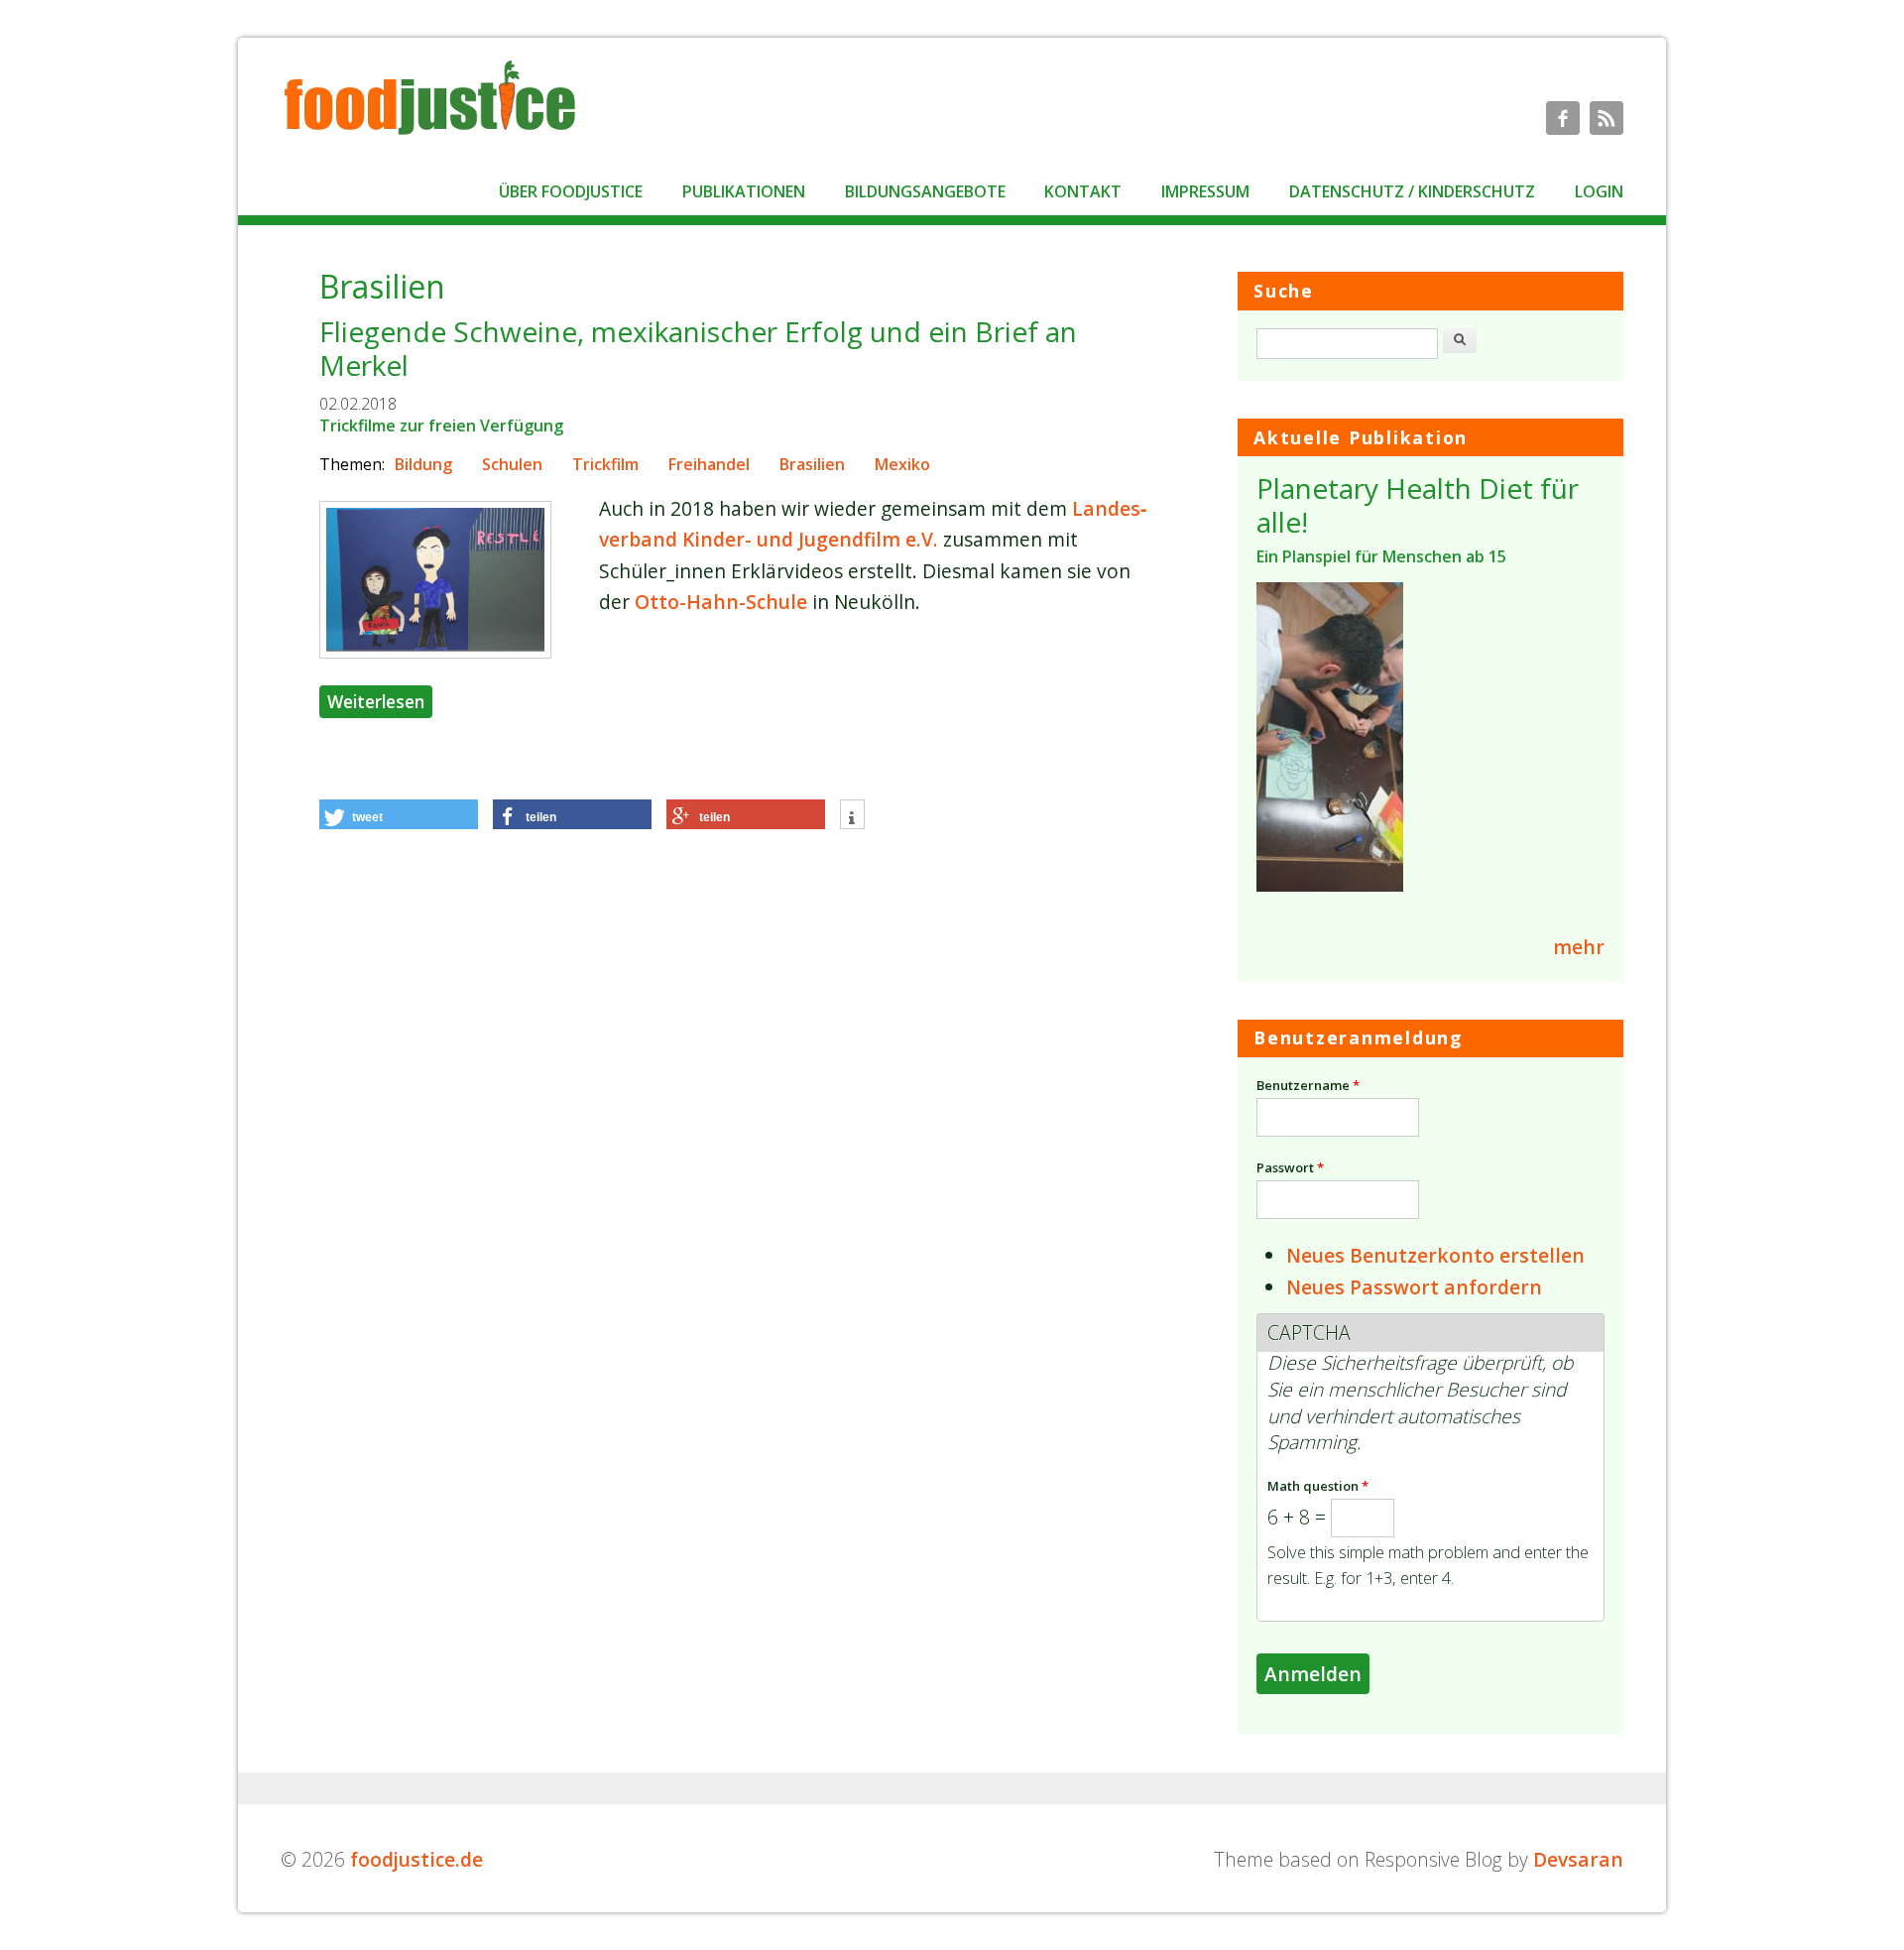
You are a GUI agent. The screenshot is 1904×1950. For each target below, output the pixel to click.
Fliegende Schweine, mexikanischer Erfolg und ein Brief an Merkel (698, 348)
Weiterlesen (380, 700)
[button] (399, 814)
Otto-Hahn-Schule (721, 602)
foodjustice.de (416, 1859)
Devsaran (1578, 1859)
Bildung (423, 464)
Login (1599, 191)
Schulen (512, 464)
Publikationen (744, 191)
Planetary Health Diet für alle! (1418, 505)
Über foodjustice (571, 191)
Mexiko (902, 464)
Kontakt (1083, 191)
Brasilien (812, 464)
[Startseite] (429, 133)
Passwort (1290, 1167)
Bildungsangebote (925, 191)
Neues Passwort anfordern (1414, 1287)
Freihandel (709, 464)
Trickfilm (605, 464)
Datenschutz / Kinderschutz (1412, 191)
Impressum (1205, 191)
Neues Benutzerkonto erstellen (1435, 1255)
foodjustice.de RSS (1606, 118)
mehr (1579, 947)
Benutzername (1308, 1085)
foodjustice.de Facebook (1563, 118)
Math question (1318, 1486)
